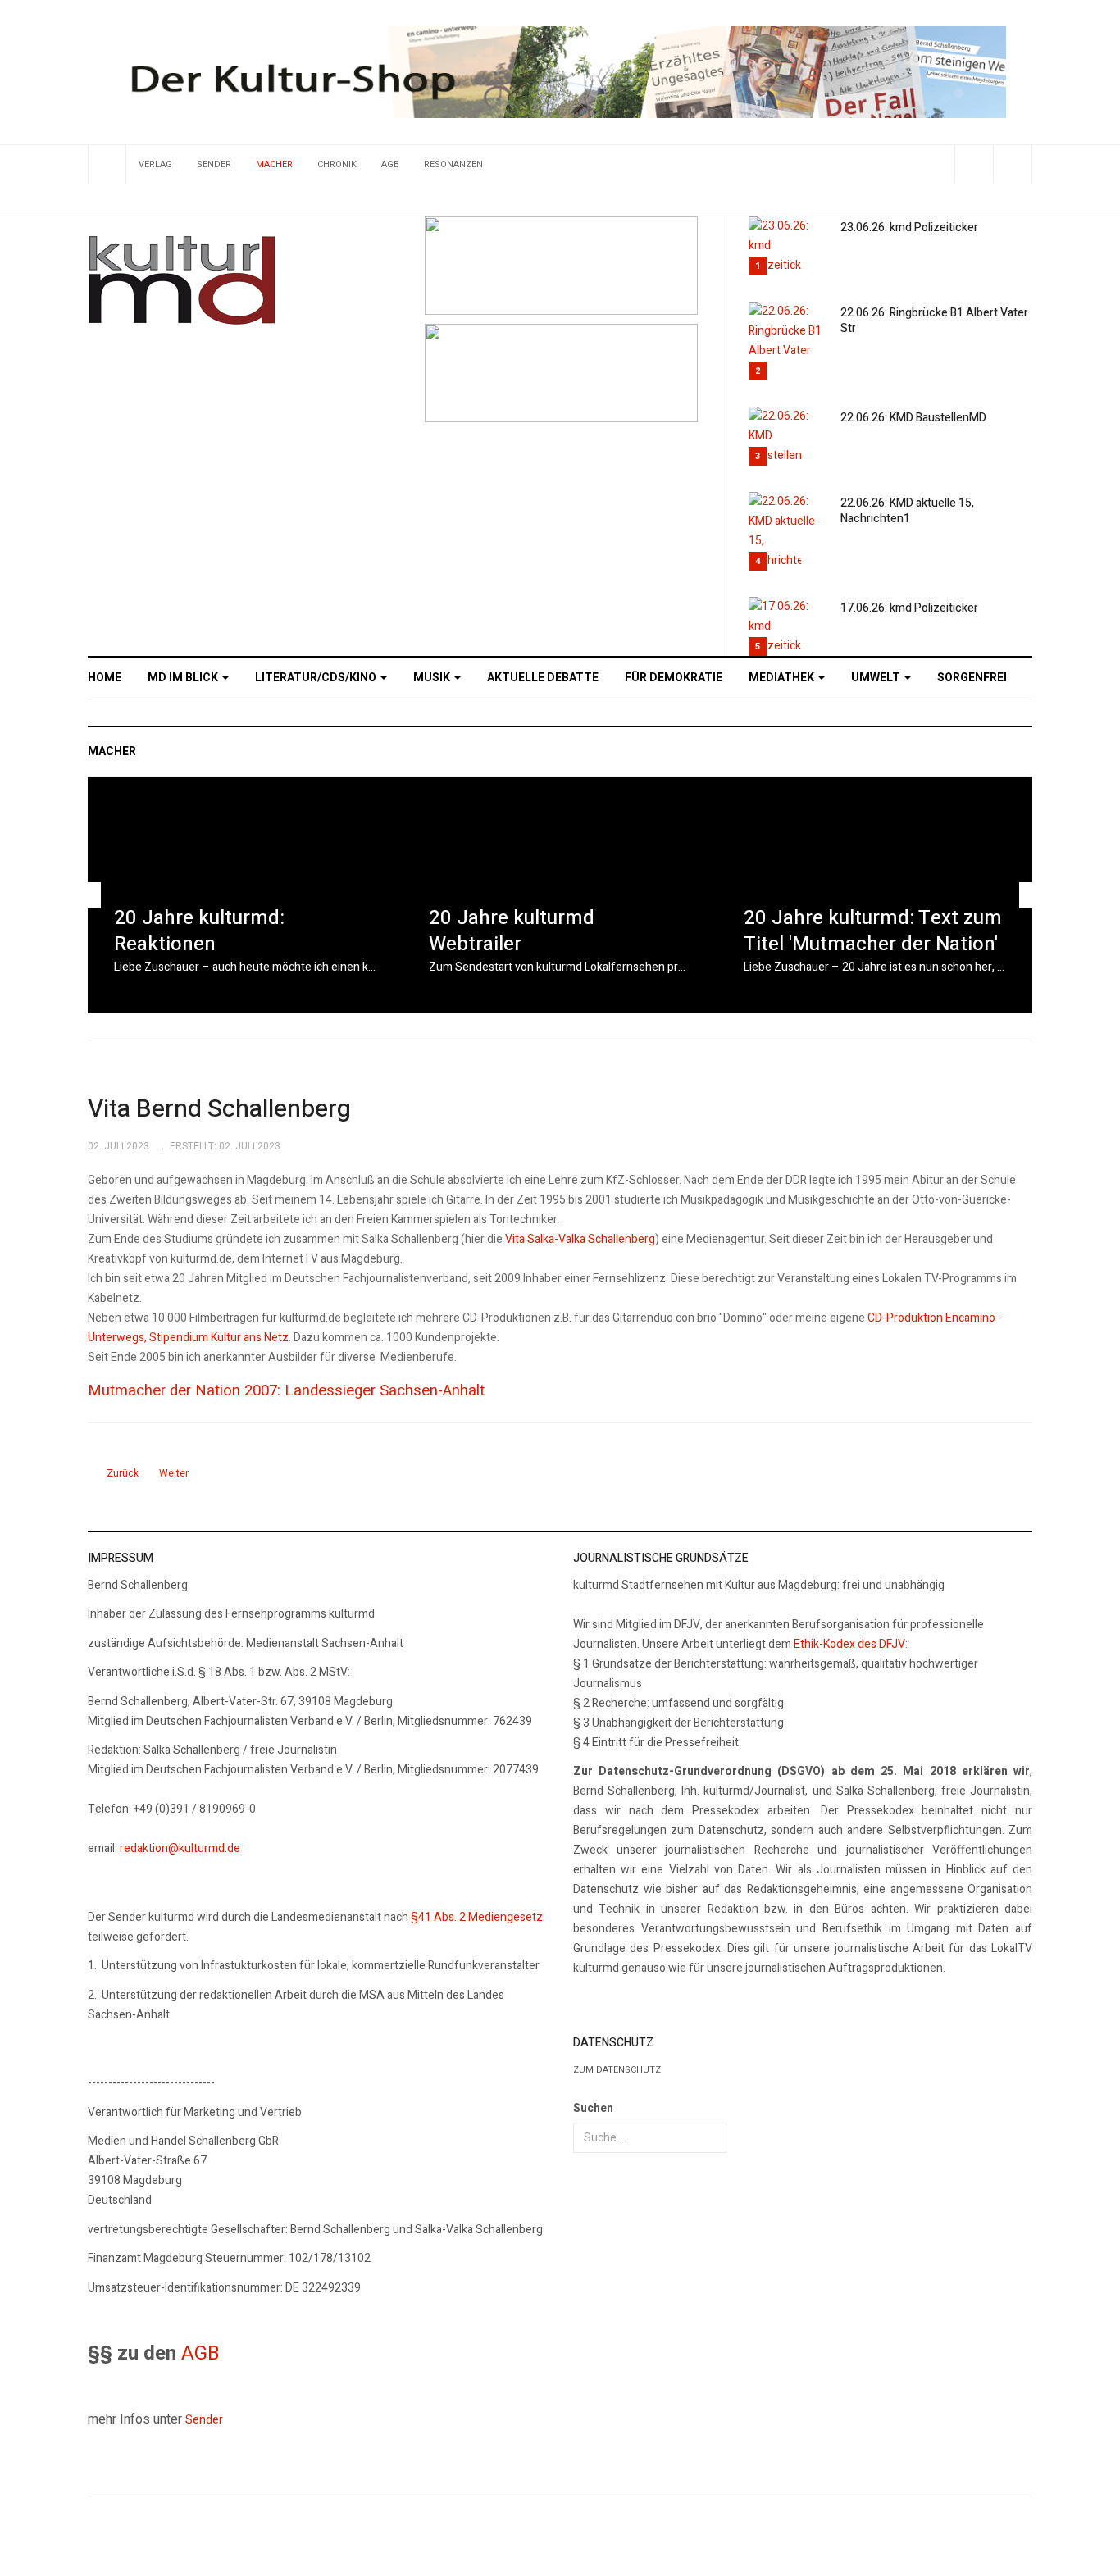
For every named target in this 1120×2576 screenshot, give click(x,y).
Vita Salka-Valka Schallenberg (580, 1239)
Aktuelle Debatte (543, 678)
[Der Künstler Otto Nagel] (561, 373)
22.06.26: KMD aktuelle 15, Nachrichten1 (907, 511)
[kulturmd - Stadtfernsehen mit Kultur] (182, 280)
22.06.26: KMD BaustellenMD (913, 418)
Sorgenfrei (972, 678)
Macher (274, 164)
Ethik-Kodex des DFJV (849, 1644)
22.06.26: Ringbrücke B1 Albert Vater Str (934, 321)
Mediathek (783, 678)
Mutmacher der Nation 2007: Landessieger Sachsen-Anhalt (286, 1390)
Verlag (155, 164)
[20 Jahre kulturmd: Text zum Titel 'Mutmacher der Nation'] (875, 895)
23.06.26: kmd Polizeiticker (909, 228)
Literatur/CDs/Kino (317, 678)
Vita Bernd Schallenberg (219, 1109)
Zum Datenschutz (617, 2070)
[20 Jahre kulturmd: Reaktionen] (245, 895)
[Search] (1012, 164)
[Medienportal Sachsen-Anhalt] (561, 264)
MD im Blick (184, 678)
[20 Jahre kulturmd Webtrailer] (560, 895)
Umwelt (877, 678)
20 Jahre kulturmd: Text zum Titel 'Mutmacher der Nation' (873, 931)
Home (105, 678)
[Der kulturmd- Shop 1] (560, 72)
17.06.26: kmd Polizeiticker (909, 608)
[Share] (974, 164)
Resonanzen (453, 164)
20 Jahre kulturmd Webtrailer (512, 931)
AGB (390, 164)
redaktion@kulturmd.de (180, 1848)
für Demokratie (674, 678)
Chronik (337, 164)
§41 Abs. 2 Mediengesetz (477, 1917)
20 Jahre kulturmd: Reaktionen (199, 931)
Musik (433, 678)
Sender (214, 164)
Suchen (593, 2108)
